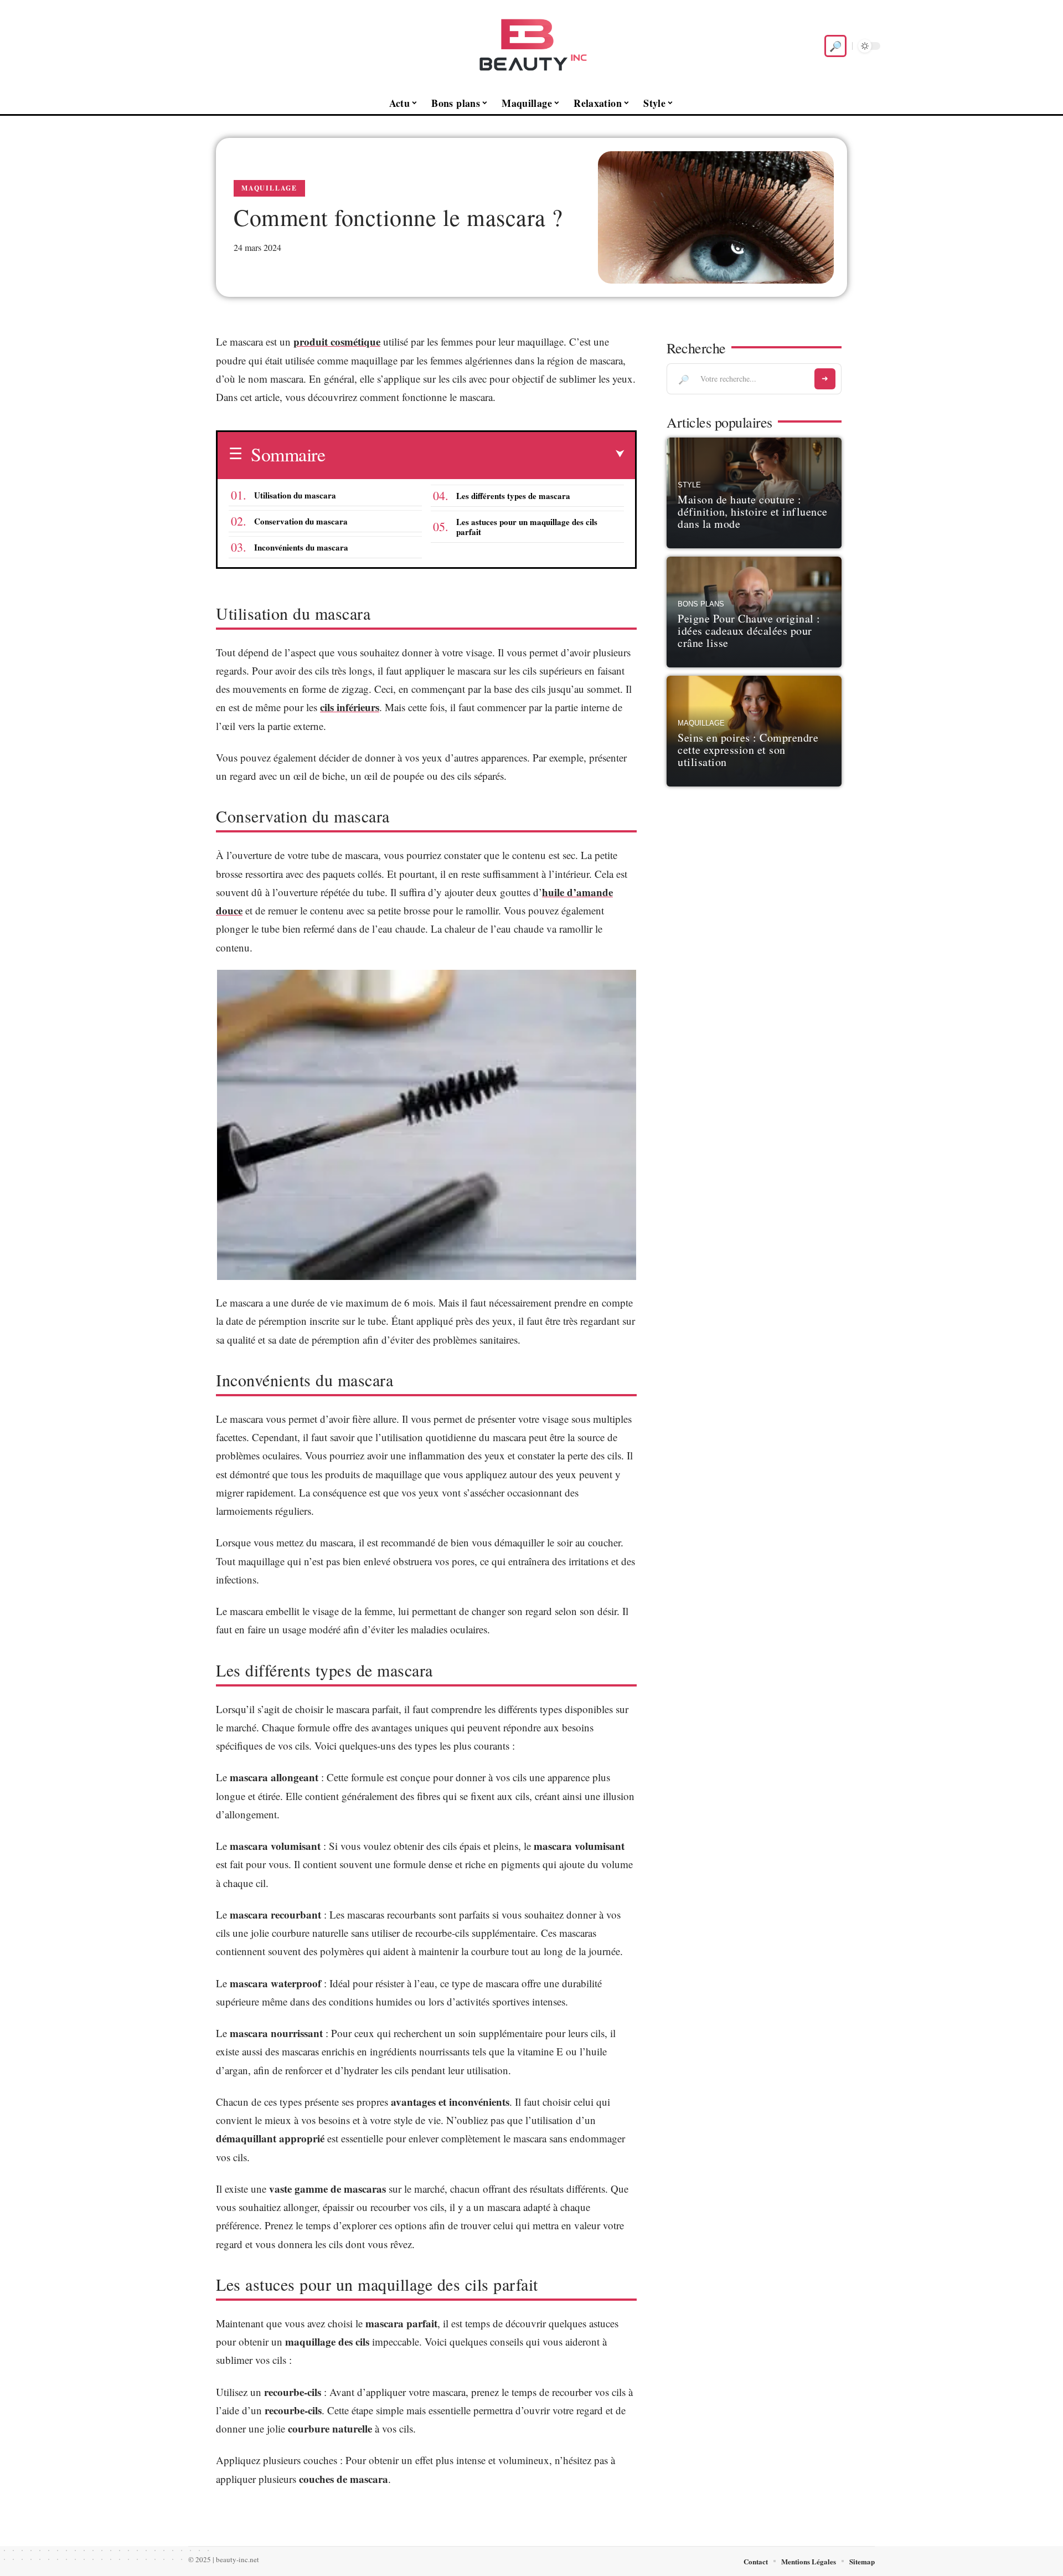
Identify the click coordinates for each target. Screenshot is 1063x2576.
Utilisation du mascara (295, 495)
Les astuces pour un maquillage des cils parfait (527, 527)
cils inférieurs (350, 707)
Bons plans (701, 604)
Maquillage (269, 188)
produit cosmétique (337, 341)
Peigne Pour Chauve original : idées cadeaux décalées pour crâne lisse (749, 631)
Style (689, 485)
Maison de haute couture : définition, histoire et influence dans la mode (753, 511)
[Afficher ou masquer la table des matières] (474, 454)
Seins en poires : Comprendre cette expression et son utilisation (748, 750)
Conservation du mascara (301, 521)
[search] (835, 46)
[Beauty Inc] (531, 46)
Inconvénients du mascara (301, 547)
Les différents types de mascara (513, 496)
